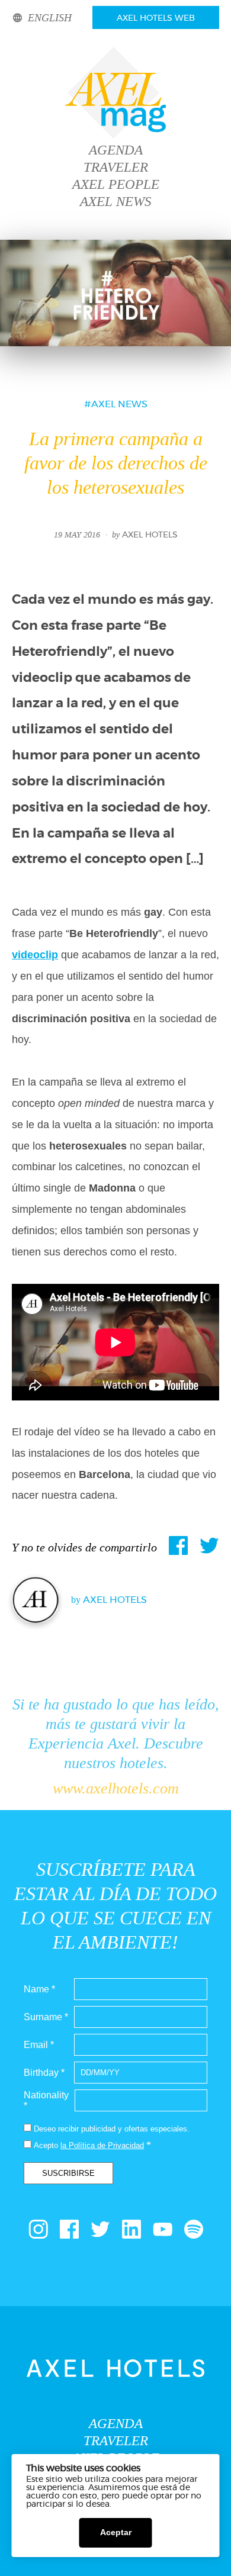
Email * (39, 2045)
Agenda (116, 150)
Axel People (116, 184)
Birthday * (44, 2073)
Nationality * (46, 2100)
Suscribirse (68, 2173)
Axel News (116, 202)
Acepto (46, 2145)
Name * (39, 1989)
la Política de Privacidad (102, 2145)
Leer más (132, 2504)
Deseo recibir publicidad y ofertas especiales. (112, 2129)
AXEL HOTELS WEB (156, 18)
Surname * (46, 2017)
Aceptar (116, 2532)
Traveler (116, 167)
